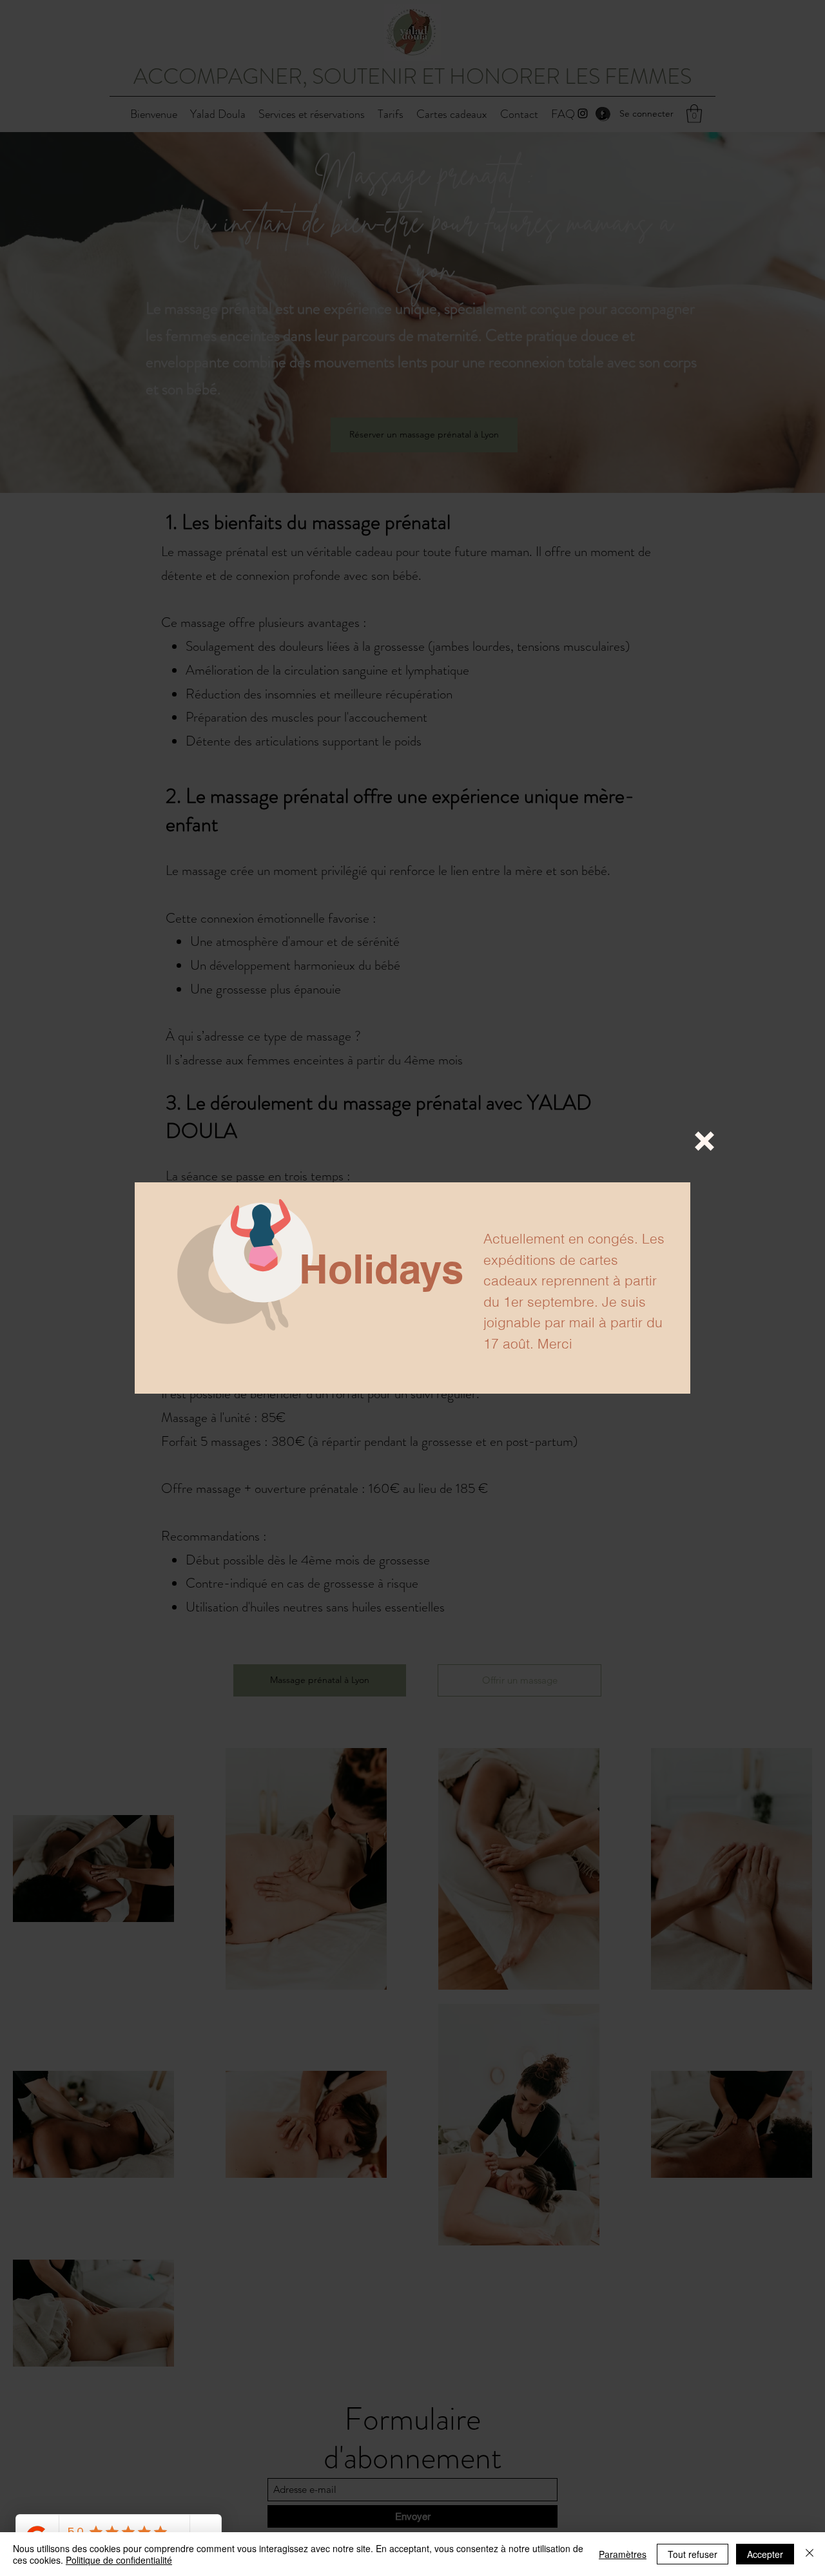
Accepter (765, 2554)
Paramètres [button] (623, 2554)
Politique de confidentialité (119, 2560)
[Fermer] (810, 2554)
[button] (704, 1141)
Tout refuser (693, 2554)
